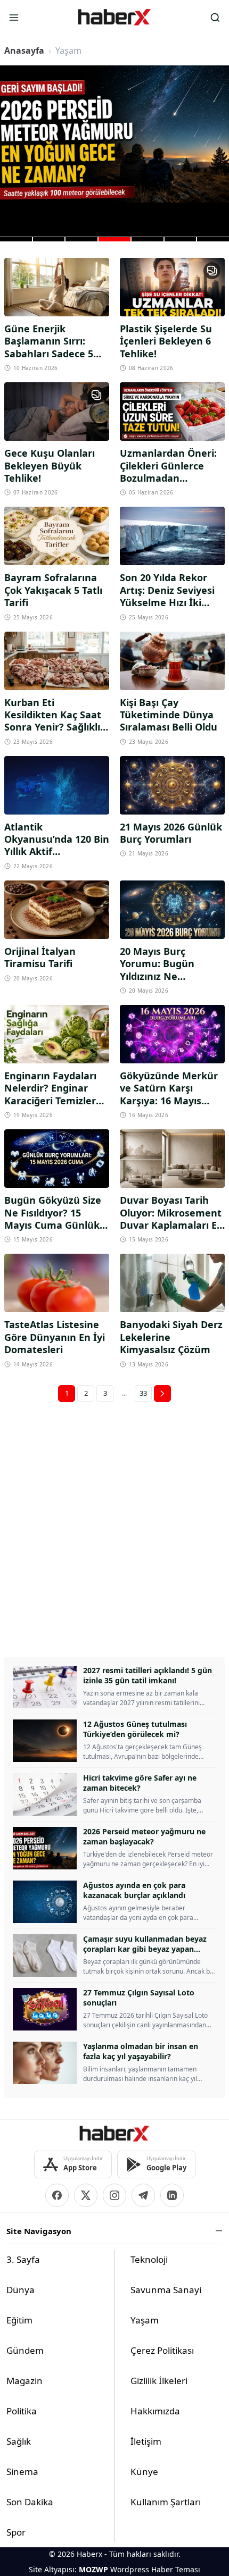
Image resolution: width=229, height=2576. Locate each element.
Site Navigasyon (39, 2231)
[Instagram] (114, 2195)
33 (143, 1393)
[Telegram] (143, 2195)
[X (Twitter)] (86, 2195)
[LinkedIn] (172, 2195)
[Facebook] (57, 2195)
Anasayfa (24, 51)
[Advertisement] (114, 1527)
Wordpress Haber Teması (155, 2569)
